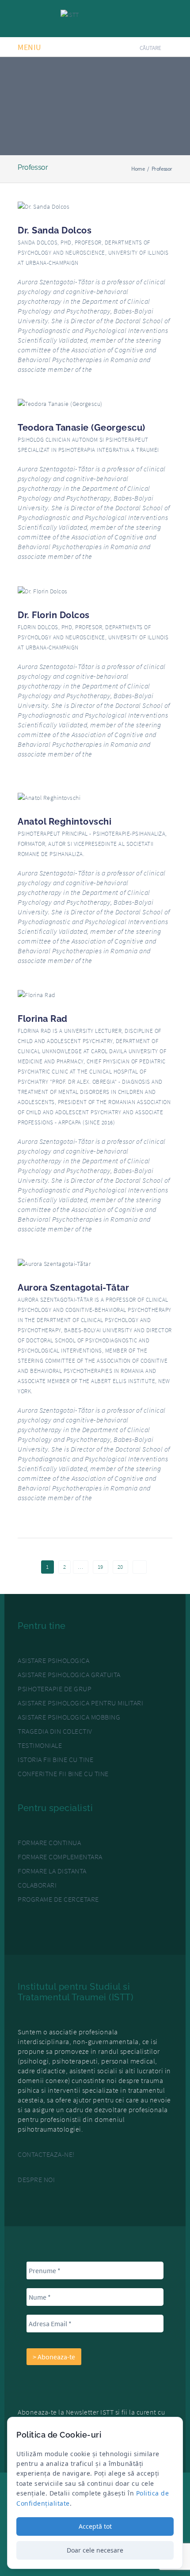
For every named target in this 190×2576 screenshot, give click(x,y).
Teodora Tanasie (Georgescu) (82, 428)
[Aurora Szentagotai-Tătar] (54, 1263)
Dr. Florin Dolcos (54, 615)
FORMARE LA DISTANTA (52, 1871)
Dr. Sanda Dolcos (55, 230)
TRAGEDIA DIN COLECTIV (55, 1731)
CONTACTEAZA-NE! (46, 2154)
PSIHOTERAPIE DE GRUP (55, 1689)
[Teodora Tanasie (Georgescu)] (60, 403)
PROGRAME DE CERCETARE (58, 1899)
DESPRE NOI (36, 2179)
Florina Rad (43, 1019)
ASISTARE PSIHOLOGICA (53, 1660)
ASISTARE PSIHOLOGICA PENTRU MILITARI (80, 1703)
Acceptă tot (95, 2526)
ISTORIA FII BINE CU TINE (55, 1759)
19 (101, 1567)
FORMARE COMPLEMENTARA (60, 1857)
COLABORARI (37, 1885)
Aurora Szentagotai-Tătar (73, 1288)
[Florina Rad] (37, 994)
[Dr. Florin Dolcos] (43, 590)
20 (120, 1567)
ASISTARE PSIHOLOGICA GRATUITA (69, 1674)
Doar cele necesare (95, 2550)
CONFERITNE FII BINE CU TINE (63, 1773)
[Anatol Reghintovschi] (49, 797)
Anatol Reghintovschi (65, 822)
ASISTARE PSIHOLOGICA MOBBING (69, 1717)
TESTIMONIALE (40, 1745)
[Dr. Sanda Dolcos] (44, 206)
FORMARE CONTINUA (49, 1842)
